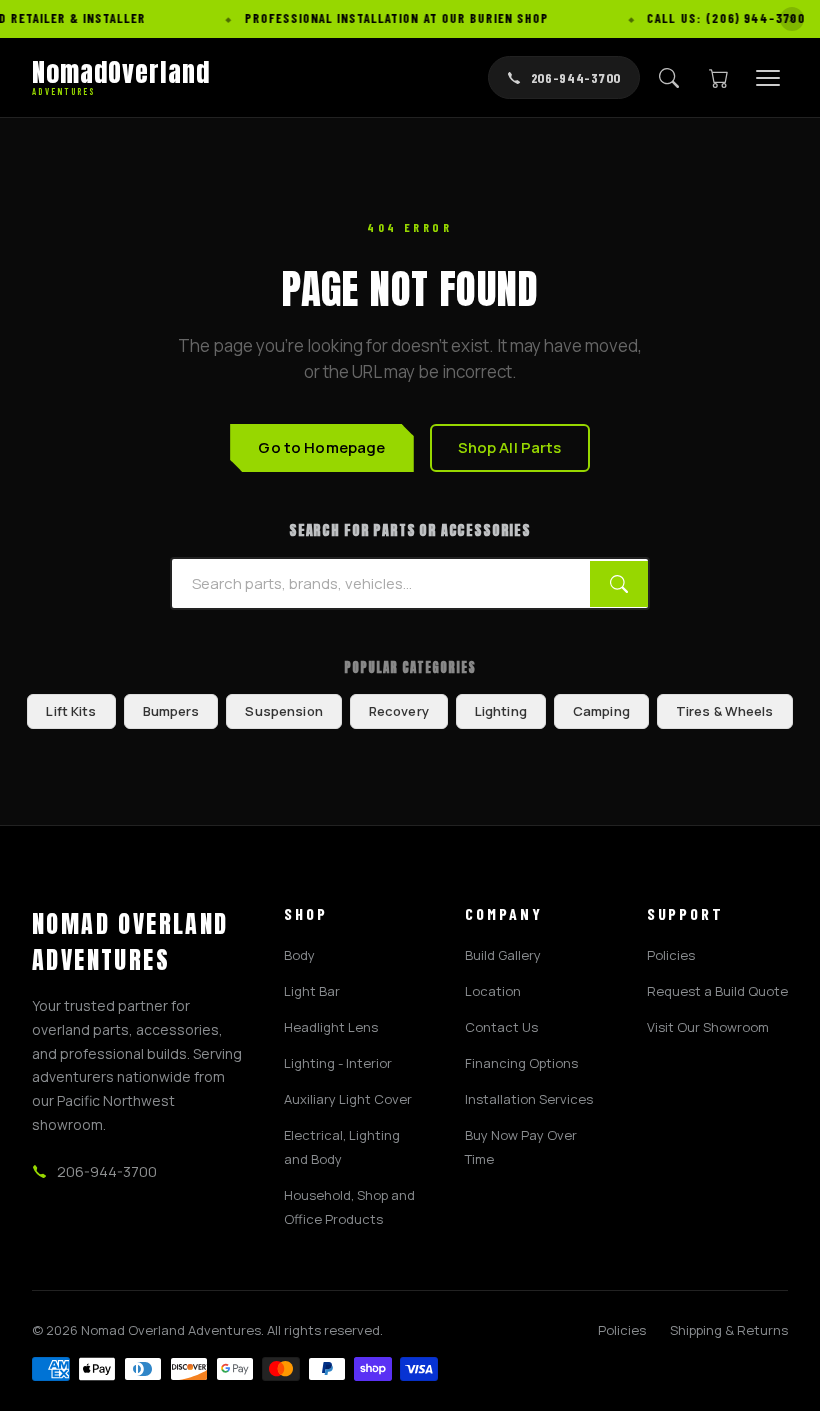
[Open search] (669, 78)
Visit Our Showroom (708, 1027)
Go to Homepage (321, 447)
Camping (601, 711)
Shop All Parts (510, 447)
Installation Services (529, 1099)
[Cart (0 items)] (719, 78)
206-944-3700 (576, 77)
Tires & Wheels (725, 711)
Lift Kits (71, 711)
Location (493, 991)
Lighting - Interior (338, 1063)
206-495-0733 (54, 1373)
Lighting (501, 711)
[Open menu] (768, 78)
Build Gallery (503, 955)
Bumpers (171, 711)
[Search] (619, 584)
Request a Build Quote (717, 991)
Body (299, 955)
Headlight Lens (331, 1027)
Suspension (283, 711)
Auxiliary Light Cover (348, 1099)
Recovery (399, 711)
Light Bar (312, 991)
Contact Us (501, 1027)
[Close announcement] (792, 19)
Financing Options (521, 1063)
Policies (671, 955)
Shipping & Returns (729, 1330)
